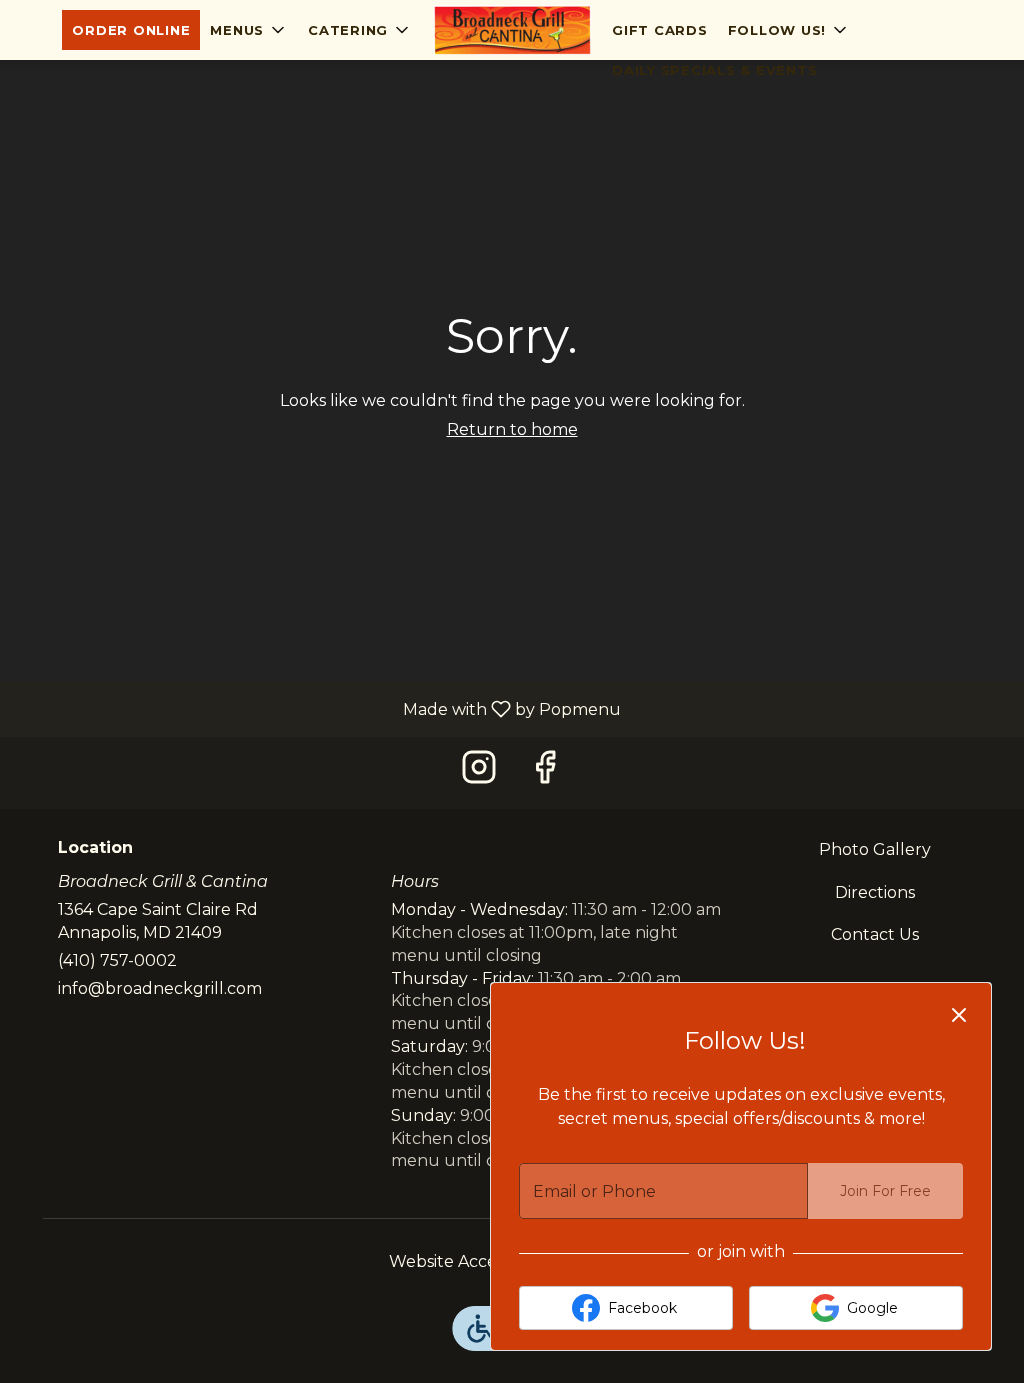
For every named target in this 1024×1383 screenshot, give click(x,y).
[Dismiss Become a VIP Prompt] (959, 1015)
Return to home (512, 429)
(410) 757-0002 (117, 960)
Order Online (131, 30)
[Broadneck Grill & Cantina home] (512, 30)
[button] (249, 30)
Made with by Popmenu (318, 708)
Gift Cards (660, 30)
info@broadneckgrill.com (160, 988)
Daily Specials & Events (714, 70)
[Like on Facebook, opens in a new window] (545, 772)
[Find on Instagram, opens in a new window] (479, 772)
